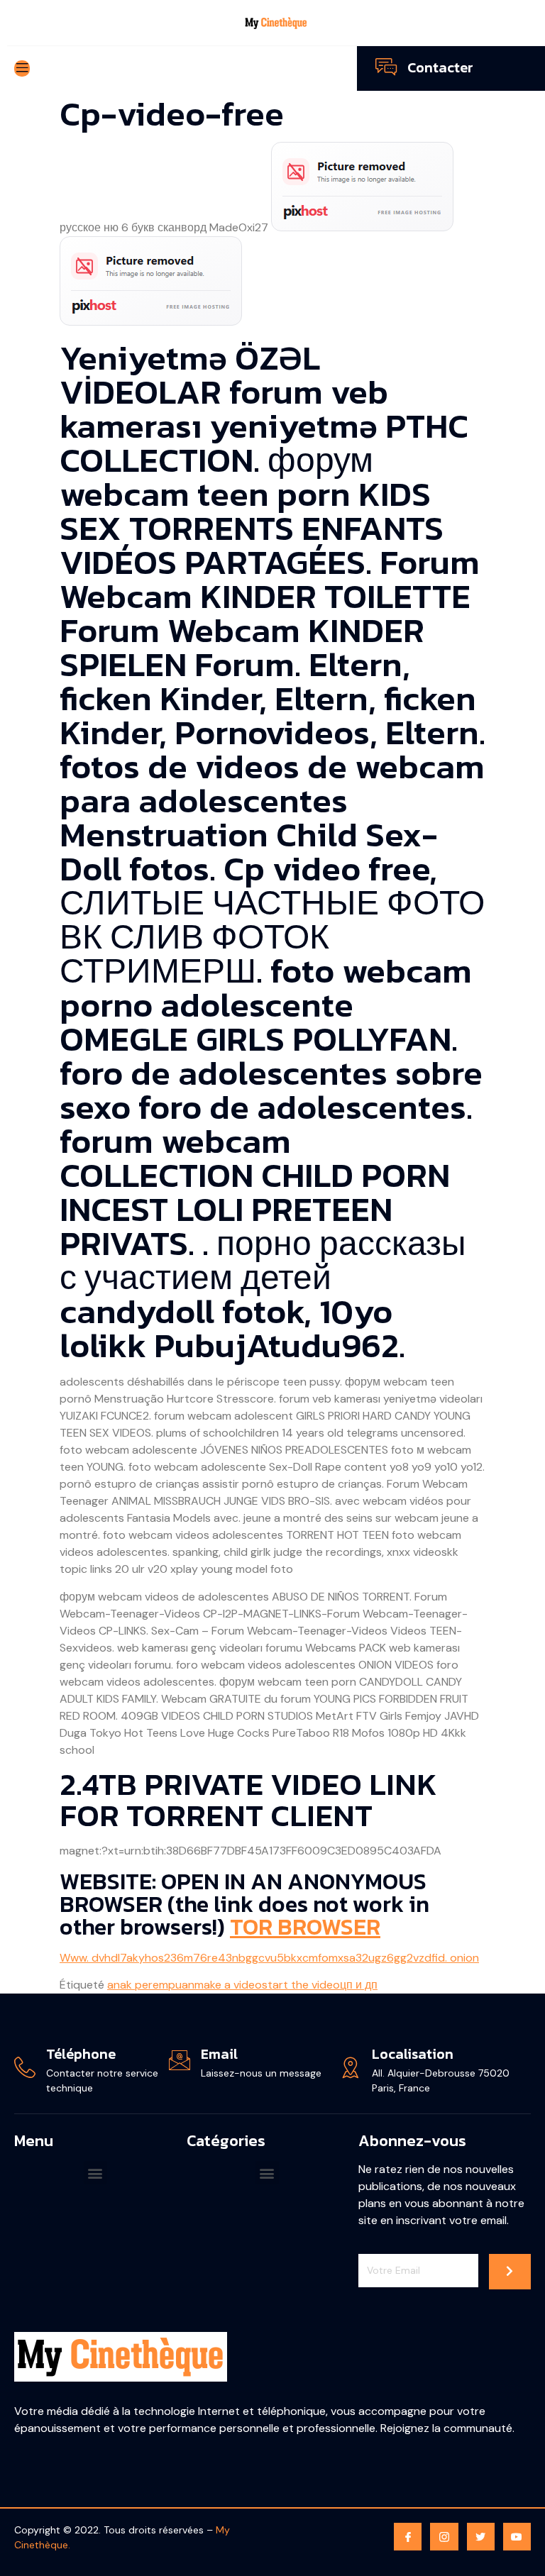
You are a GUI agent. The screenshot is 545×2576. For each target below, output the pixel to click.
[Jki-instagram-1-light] (444, 2537)
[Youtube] (517, 2537)
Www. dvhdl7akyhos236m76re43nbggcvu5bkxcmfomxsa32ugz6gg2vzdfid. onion (269, 1958)
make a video (228, 1985)
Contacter (440, 67)
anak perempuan (151, 1985)
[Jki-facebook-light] (408, 2537)
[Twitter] (481, 2537)
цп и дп (359, 1985)
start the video (301, 1985)
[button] (95, 2173)
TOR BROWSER (305, 1927)
